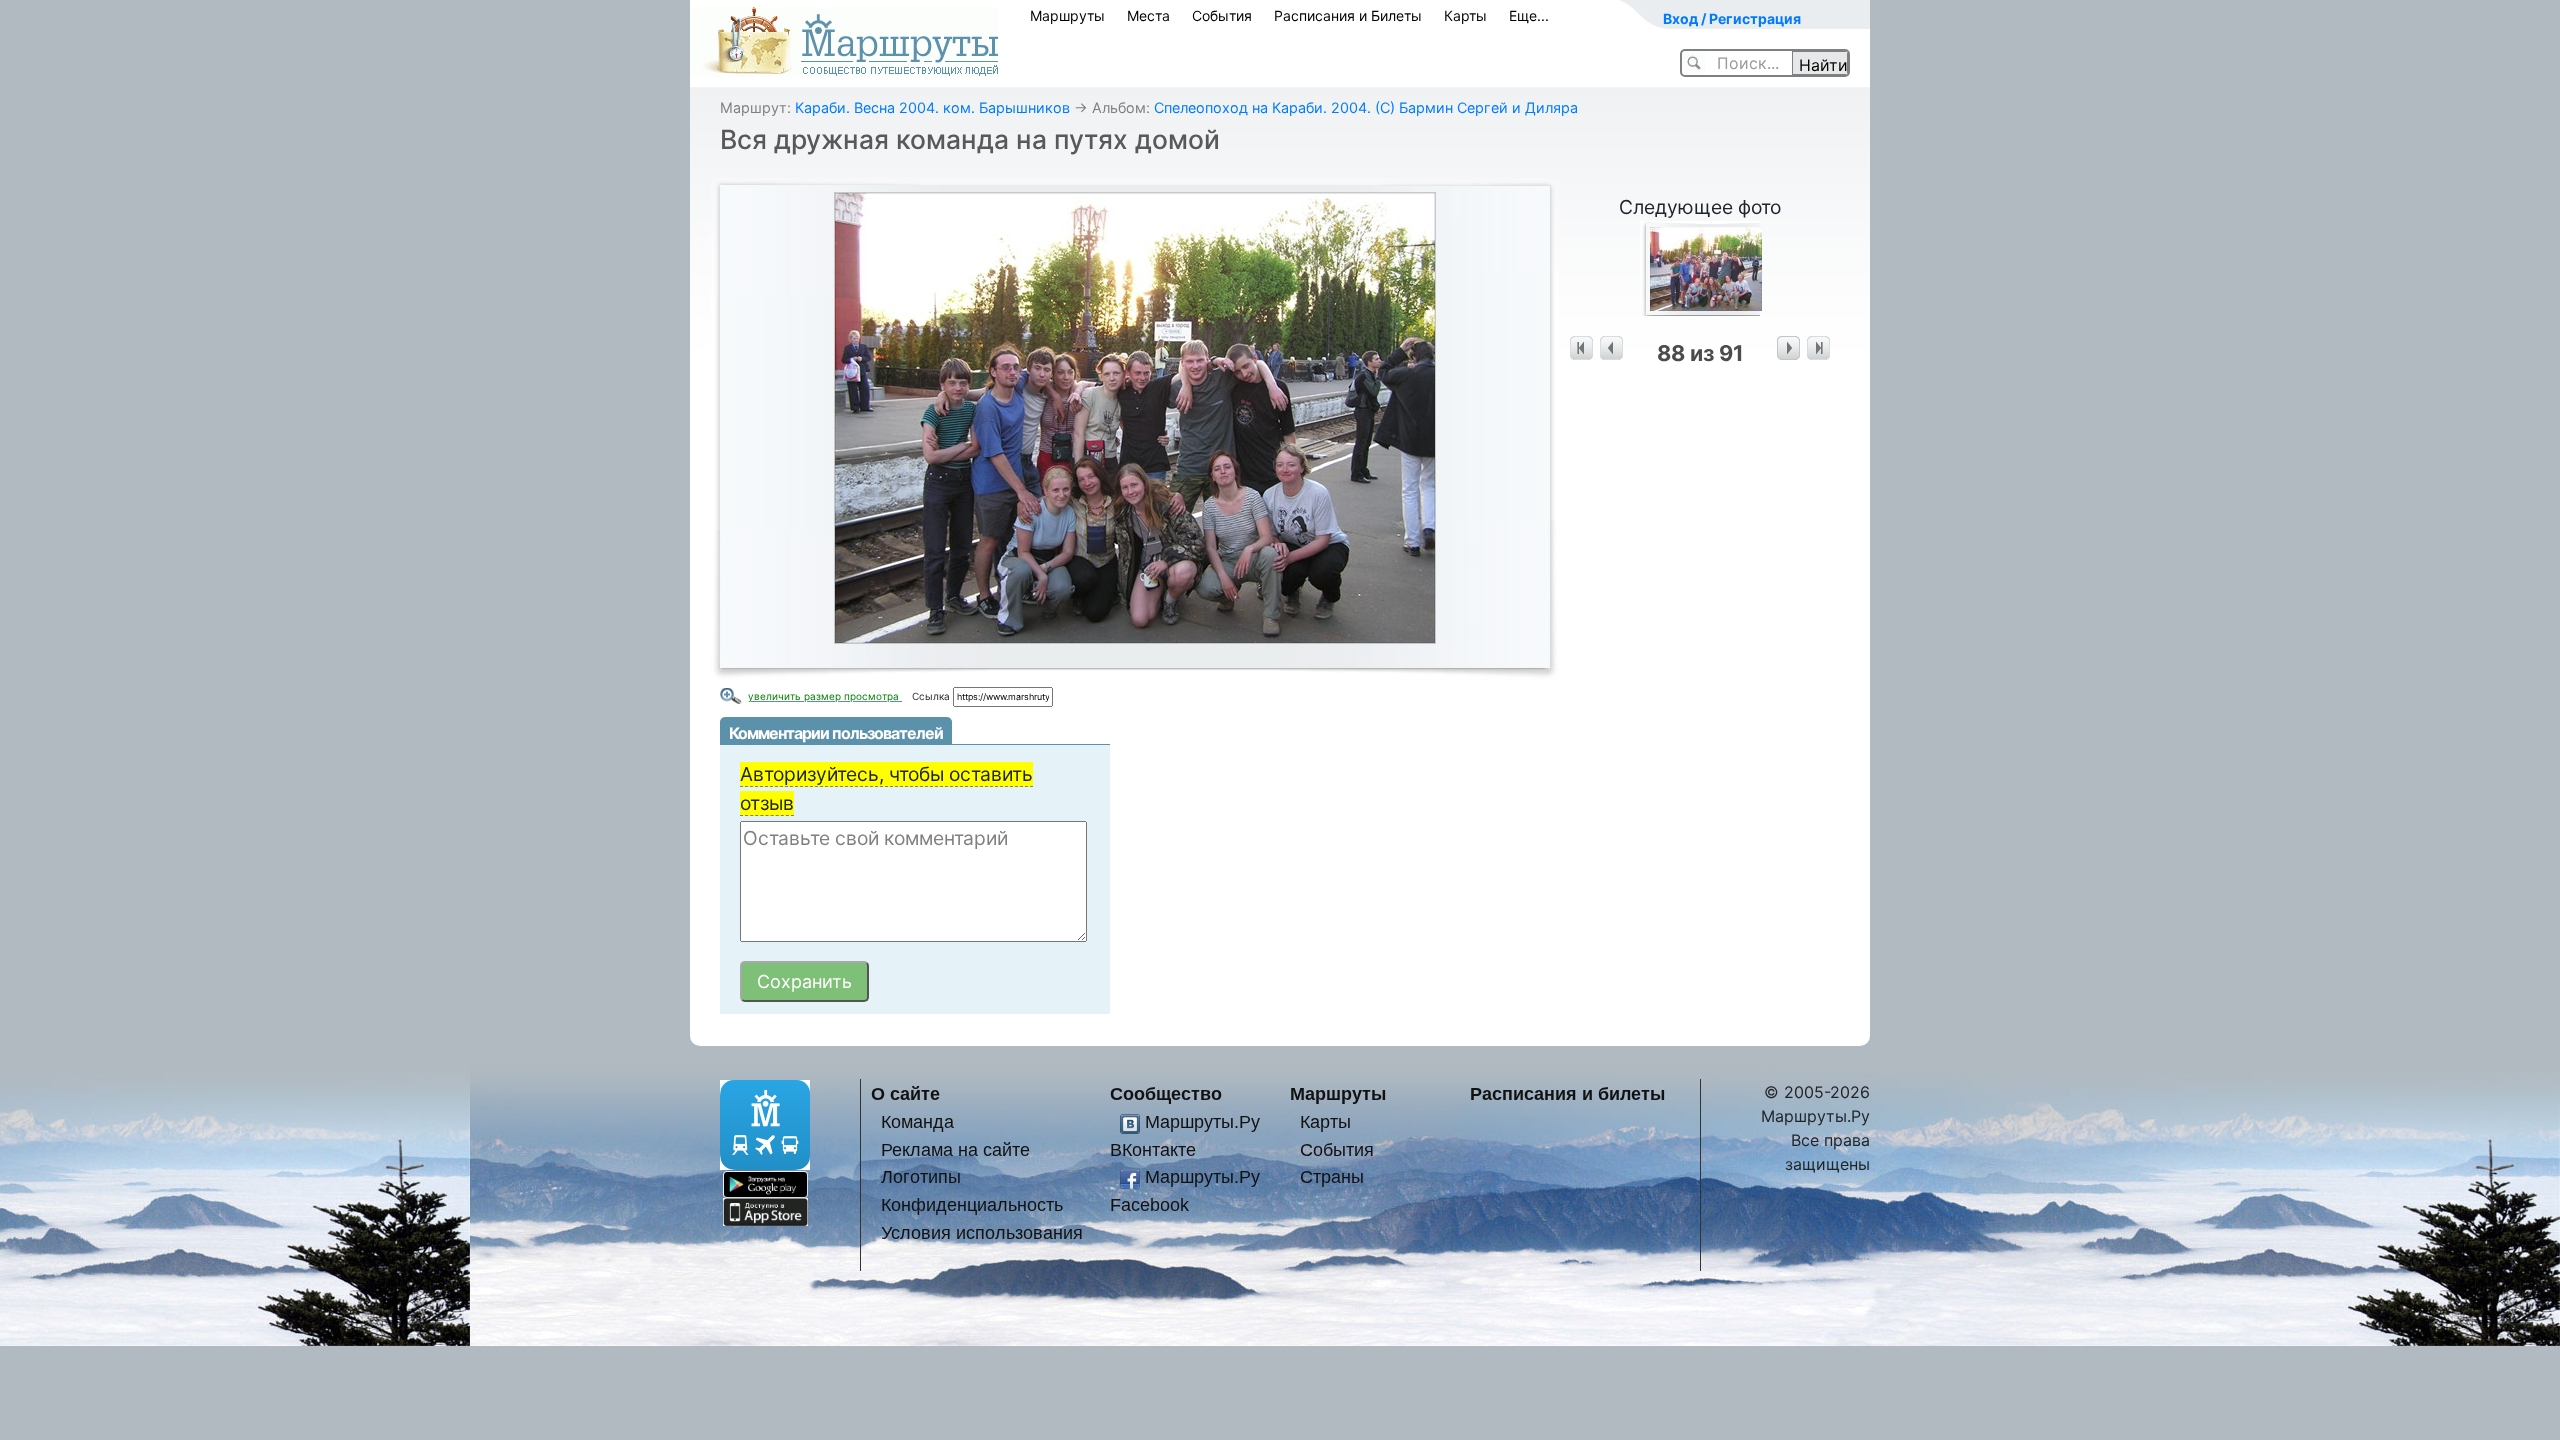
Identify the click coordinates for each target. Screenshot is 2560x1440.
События (1222, 15)
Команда (917, 1121)
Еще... (1529, 15)
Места (1148, 15)
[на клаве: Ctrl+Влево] (1611, 348)
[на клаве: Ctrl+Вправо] (1788, 348)
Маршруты (1067, 15)
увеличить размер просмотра (825, 696)
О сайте (905, 1093)
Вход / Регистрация (1732, 18)
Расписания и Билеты (1348, 15)
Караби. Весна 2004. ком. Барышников (932, 107)
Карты (1465, 15)
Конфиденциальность (972, 1204)
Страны (1332, 1176)
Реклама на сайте (955, 1149)
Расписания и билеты (1567, 1093)
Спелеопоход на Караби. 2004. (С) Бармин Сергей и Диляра (1366, 107)
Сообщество (1166, 1093)
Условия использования (982, 1232)
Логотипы (921, 1176)
